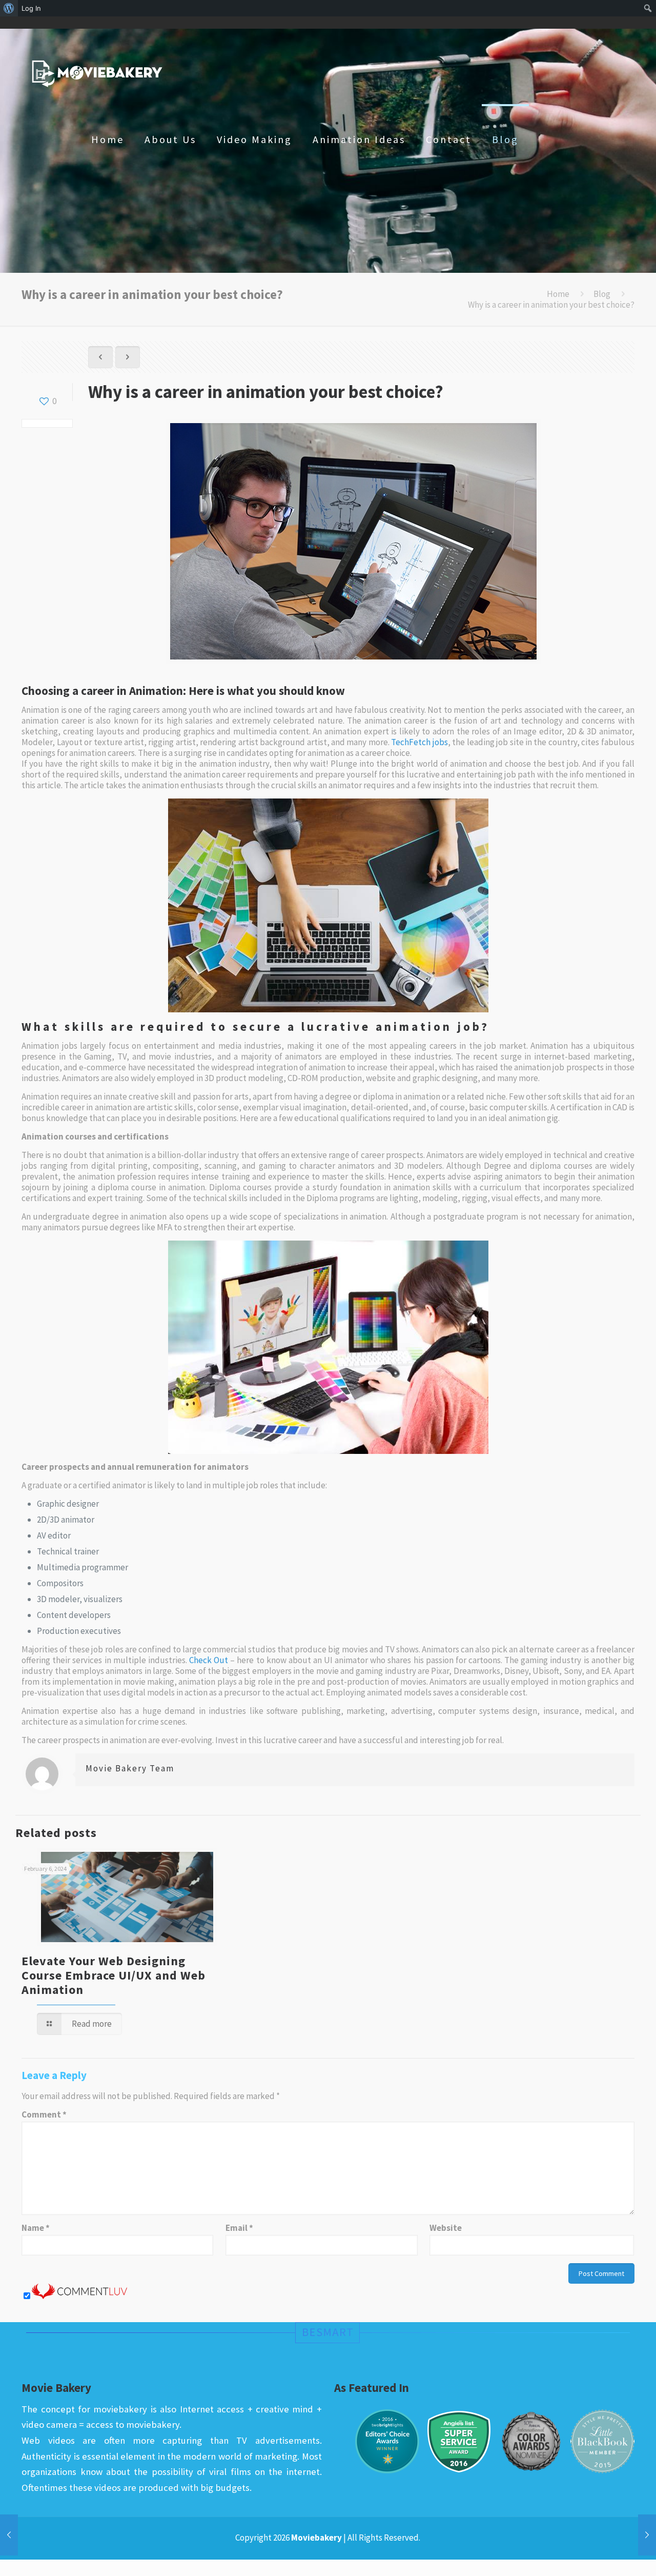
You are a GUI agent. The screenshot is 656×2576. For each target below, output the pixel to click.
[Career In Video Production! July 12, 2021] (647, 2535)
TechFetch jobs (419, 742)
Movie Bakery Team (130, 1768)
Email (239, 2228)
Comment (44, 2115)
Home (558, 294)
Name (36, 2228)
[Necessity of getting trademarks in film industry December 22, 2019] (9, 2535)
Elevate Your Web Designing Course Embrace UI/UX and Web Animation (114, 1975)
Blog (602, 294)
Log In (31, 8)
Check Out (209, 1660)
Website (446, 2228)
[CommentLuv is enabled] (79, 2296)
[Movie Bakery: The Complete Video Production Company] (97, 73)
